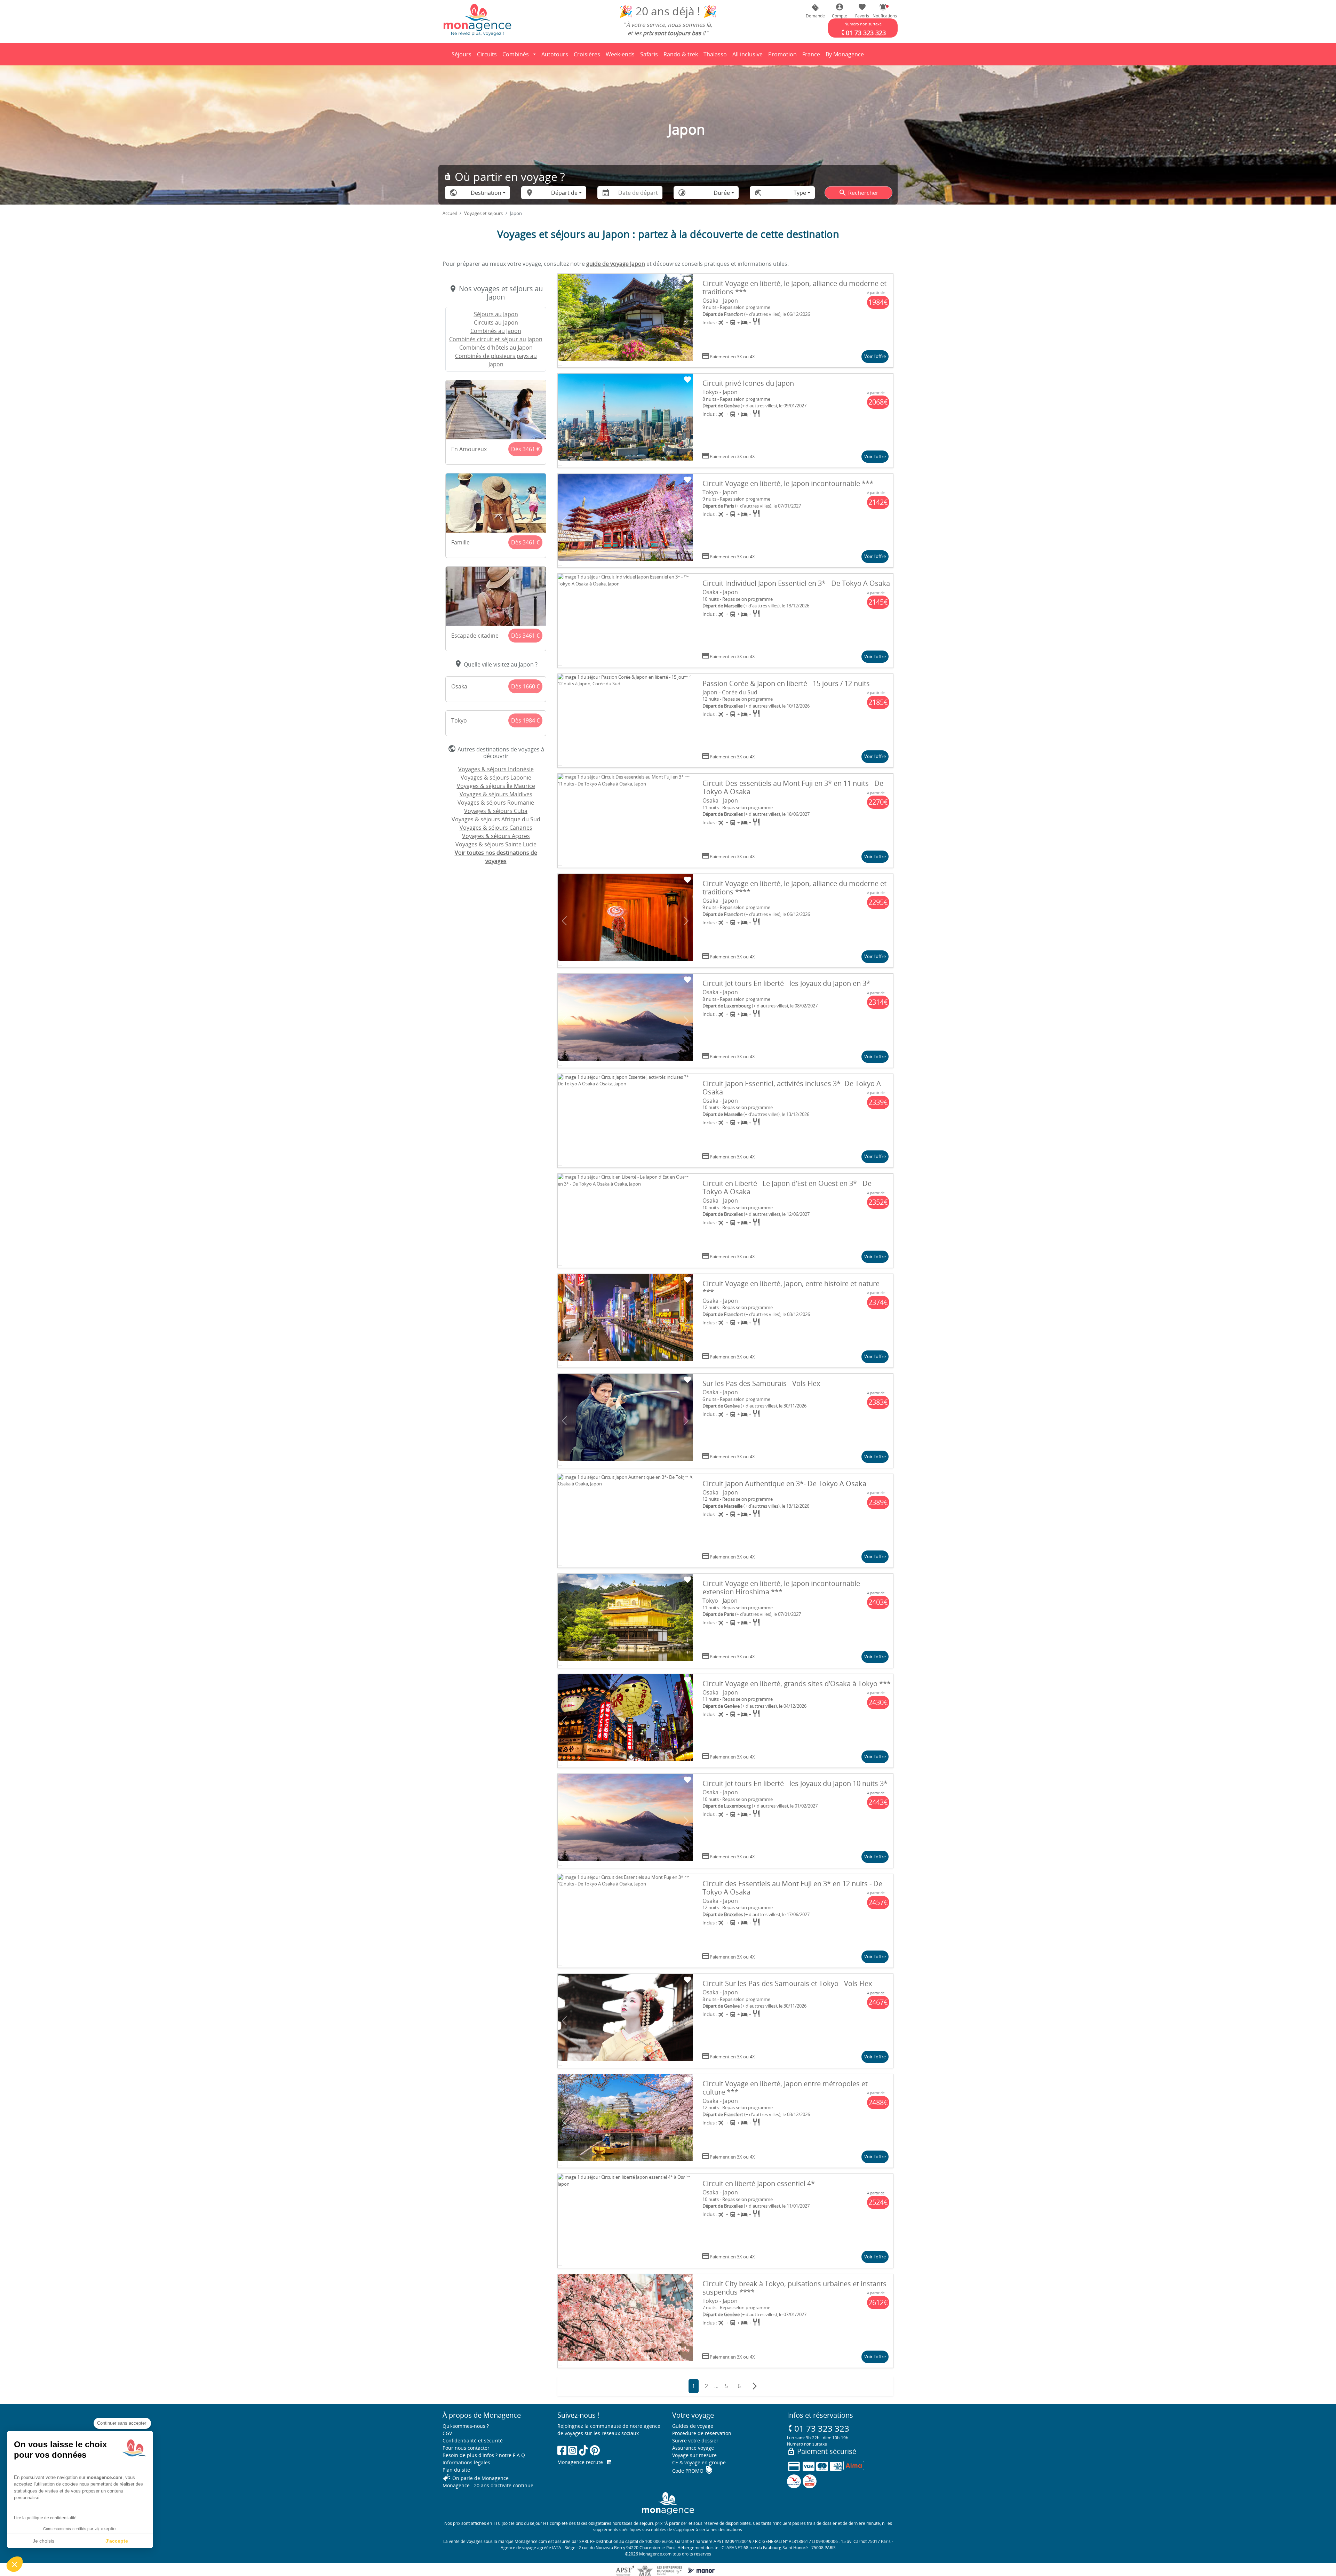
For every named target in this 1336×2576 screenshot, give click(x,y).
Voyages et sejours (483, 213)
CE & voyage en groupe (699, 2462)
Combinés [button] (516, 54)
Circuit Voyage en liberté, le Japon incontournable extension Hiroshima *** (781, 1588)
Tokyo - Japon (720, 392)
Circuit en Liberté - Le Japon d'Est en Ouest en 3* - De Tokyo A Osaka (787, 1187)
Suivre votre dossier (695, 2441)
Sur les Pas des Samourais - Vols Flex (761, 1383)
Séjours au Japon (496, 314)
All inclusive (749, 56)
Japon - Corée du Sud (730, 692)
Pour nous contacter (466, 2448)
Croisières (587, 54)
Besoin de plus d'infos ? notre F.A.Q (484, 2455)
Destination (486, 193)
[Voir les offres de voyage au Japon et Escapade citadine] (496, 596)
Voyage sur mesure (694, 2455)
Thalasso (716, 56)
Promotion (782, 56)
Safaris (650, 56)
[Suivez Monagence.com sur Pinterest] (595, 2450)
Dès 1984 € (525, 720)
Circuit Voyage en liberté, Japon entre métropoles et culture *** (785, 2088)
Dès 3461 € (525, 449)
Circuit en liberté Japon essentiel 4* (759, 2183)
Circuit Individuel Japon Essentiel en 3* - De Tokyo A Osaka (796, 583)
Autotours (555, 54)
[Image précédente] (564, 321)
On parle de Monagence (476, 2478)
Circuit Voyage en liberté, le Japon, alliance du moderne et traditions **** (794, 888)
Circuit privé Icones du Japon (748, 383)
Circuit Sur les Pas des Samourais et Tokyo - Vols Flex (787, 1983)
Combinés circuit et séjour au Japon (496, 339)
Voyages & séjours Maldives (496, 794)
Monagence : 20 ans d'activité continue (488, 2485)
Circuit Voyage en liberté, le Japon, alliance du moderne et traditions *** (794, 288)
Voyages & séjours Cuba (496, 811)
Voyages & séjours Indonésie (496, 769)
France (812, 56)
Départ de (564, 193)
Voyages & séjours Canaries (496, 828)
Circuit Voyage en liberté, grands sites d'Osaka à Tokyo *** (797, 1684)
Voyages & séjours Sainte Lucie (496, 844)
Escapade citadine (475, 636)
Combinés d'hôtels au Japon (496, 348)
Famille (460, 542)
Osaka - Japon (720, 301)
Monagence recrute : (582, 2462)
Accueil (450, 213)
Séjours (463, 56)
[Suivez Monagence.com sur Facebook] (562, 2450)
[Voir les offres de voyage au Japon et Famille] (496, 503)
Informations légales (466, 2462)
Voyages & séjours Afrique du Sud (496, 819)
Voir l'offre (875, 356)
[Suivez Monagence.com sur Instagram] (573, 2450)
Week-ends (620, 54)
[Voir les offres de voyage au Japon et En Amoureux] (496, 410)
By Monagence (846, 56)
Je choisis (43, 2541)
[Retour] (443, 54)
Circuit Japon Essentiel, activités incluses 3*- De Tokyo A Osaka (792, 1088)
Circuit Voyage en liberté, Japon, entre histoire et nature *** (791, 1288)
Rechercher (858, 193)
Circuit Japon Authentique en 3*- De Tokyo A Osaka (784, 1484)
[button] (883, 11)
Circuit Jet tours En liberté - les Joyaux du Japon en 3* (786, 983)
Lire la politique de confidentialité (45, 2518)
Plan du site (456, 2470)
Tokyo (459, 720)
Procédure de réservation (702, 2433)
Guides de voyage (693, 2426)
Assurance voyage (693, 2448)
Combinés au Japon (496, 331)
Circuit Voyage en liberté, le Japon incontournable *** (788, 483)
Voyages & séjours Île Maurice (496, 786)
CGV (447, 2433)
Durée (722, 193)
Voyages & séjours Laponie (496, 777)
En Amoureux (469, 449)
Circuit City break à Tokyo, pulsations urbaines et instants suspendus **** (794, 2288)
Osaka (459, 686)
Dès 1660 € (525, 686)
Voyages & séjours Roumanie (496, 803)
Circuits (487, 54)
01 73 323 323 (818, 2428)
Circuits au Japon (496, 322)
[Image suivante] (686, 321)
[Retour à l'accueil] (477, 19)
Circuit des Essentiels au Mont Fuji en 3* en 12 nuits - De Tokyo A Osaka (792, 1888)
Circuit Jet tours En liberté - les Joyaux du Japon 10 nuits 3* (795, 1783)
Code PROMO (693, 2471)
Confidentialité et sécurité (473, 2441)
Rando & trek (682, 56)
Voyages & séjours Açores (496, 836)
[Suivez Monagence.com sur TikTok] (583, 2450)
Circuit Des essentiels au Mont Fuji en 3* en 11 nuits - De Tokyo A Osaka (793, 787)
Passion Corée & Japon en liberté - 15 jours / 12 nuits (786, 683)
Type (800, 193)
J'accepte (117, 2541)
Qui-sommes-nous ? (466, 2426)
